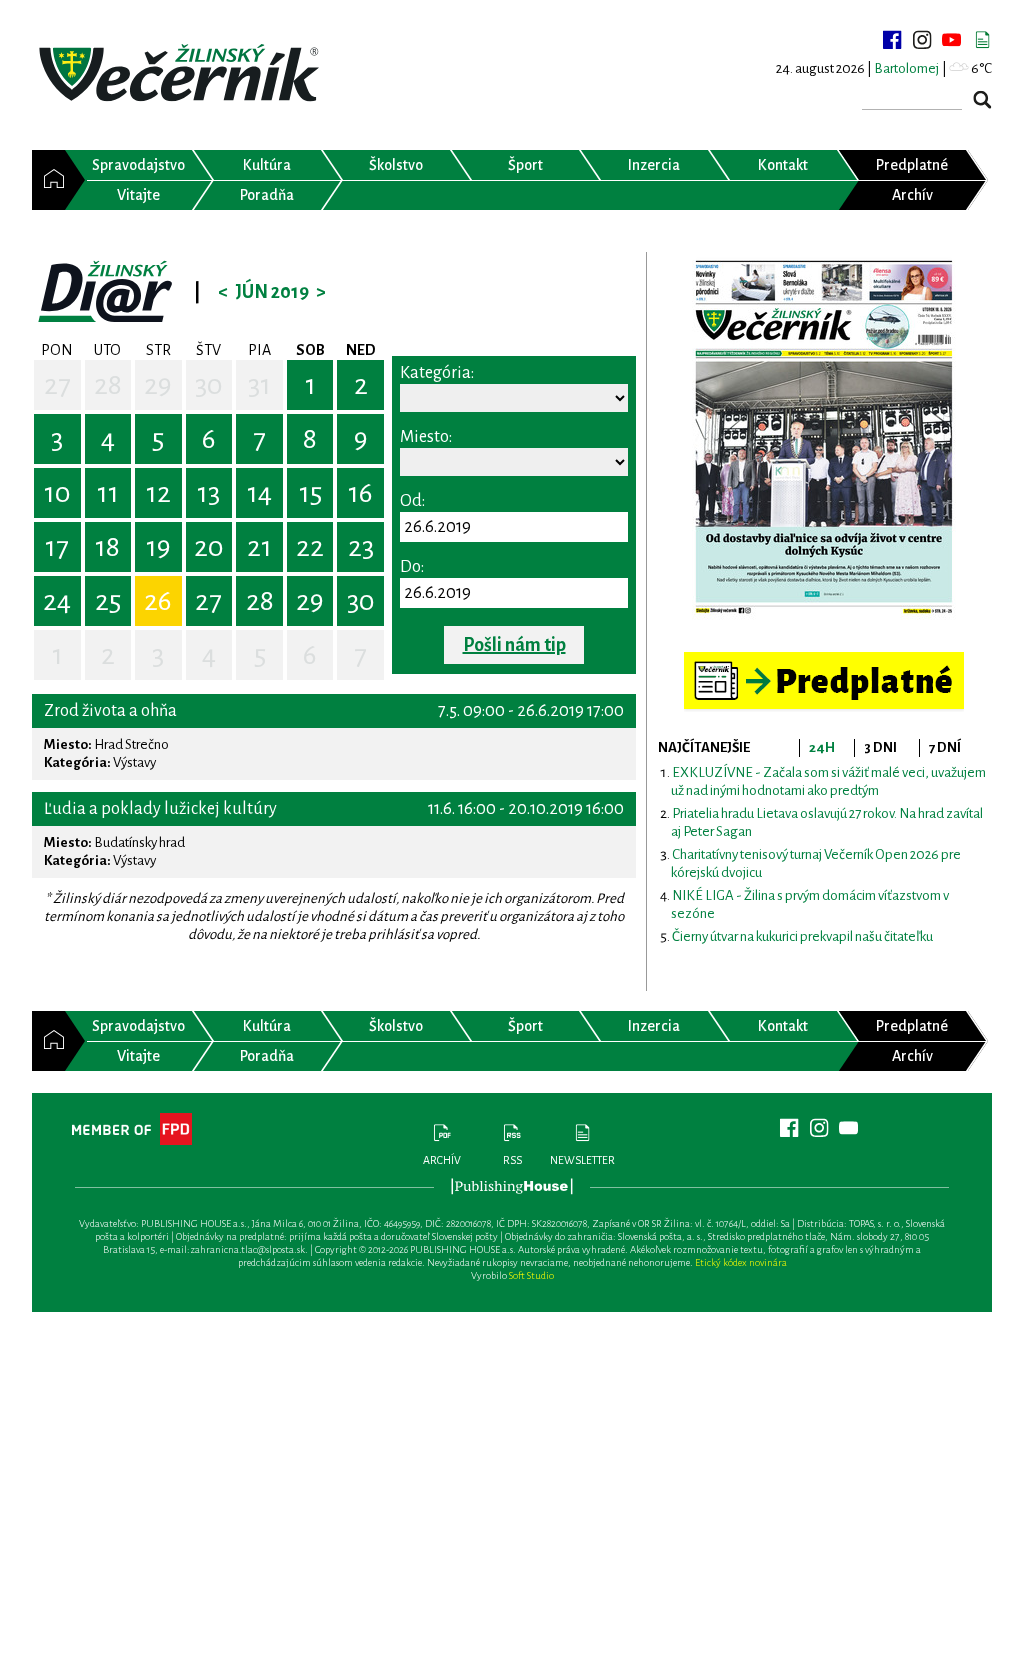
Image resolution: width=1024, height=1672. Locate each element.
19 (158, 547)
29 (158, 385)
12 (158, 493)
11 (108, 493)
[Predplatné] (824, 660)
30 (209, 385)
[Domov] (48, 180)
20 (209, 547)
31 (259, 385)
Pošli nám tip (514, 645)
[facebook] (892, 40)
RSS (512, 1160)
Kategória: (437, 373)
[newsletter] (982, 40)
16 (360, 493)
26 (158, 601)
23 (361, 547)
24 (57, 601)
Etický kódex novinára (741, 1262)
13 (208, 493)
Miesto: (426, 437)
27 (57, 385)
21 (259, 547)
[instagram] (922, 40)
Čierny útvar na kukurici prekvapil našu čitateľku (802, 936)
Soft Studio (531, 1275)
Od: (412, 501)
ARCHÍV (442, 1160)
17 (57, 547)
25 (108, 601)
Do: (412, 567)
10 (57, 493)
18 (107, 547)
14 (259, 493)
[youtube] (952, 40)
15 (310, 493)
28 (108, 385)
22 (310, 547)
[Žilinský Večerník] (182, 74)
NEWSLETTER (582, 1160)
